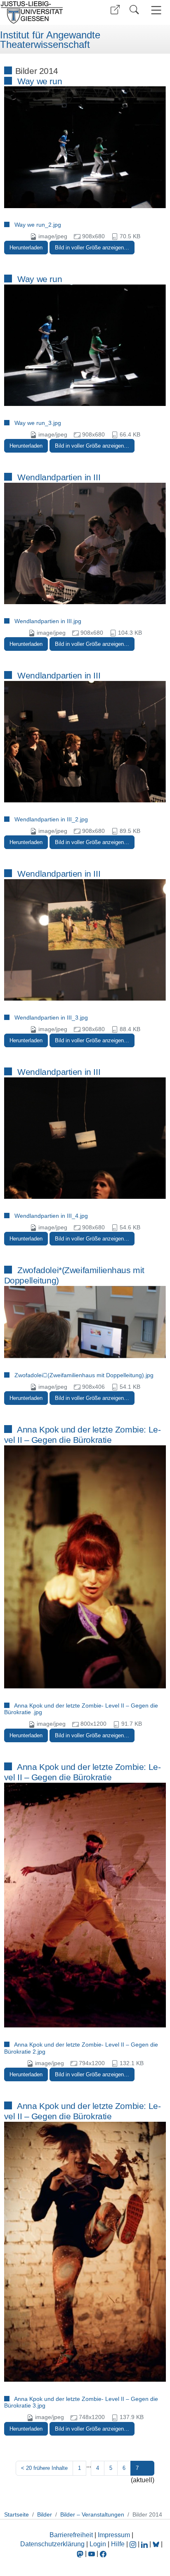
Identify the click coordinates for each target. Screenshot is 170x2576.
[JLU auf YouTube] (92, 2553)
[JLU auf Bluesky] (157, 2544)
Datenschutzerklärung (52, 2544)
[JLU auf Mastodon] (81, 2553)
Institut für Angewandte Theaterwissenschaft (50, 40)
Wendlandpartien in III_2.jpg (51, 819)
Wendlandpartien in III (59, 477)
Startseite (17, 2514)
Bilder (45, 2514)
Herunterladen (26, 248)
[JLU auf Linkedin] (145, 2544)
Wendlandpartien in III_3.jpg (51, 1018)
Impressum (114, 2535)
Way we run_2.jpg (38, 225)
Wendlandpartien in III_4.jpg (51, 1216)
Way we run (40, 81)
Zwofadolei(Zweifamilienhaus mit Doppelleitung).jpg (84, 1375)
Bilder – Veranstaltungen (92, 2514)
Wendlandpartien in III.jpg (48, 621)
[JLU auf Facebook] (103, 2553)
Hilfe (118, 2544)
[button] (115, 10)
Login (99, 2544)
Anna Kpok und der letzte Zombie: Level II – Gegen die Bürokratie (83, 1435)
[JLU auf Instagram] (134, 2544)
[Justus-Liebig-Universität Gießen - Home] (41, 12)
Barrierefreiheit (71, 2535)
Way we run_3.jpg (38, 423)
